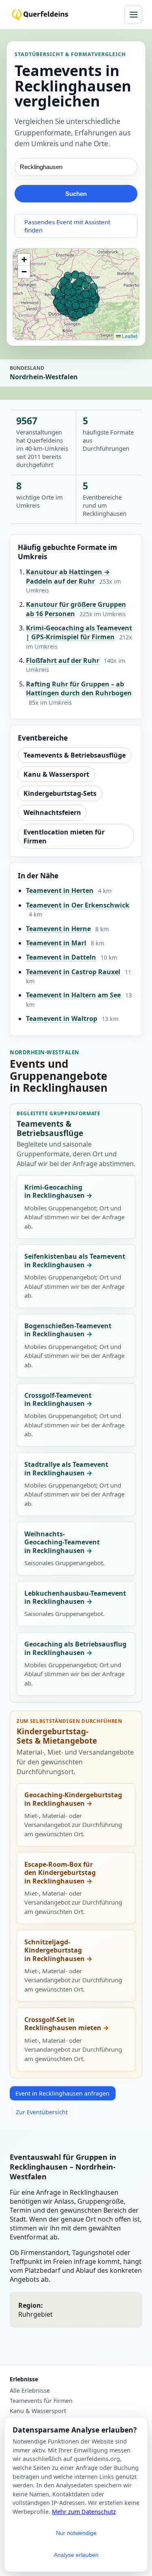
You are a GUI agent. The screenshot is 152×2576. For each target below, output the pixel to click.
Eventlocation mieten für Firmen (64, 836)
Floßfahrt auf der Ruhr (63, 660)
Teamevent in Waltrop (62, 1019)
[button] (24, 260)
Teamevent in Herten (60, 891)
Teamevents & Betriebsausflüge (75, 755)
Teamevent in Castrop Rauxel (73, 972)
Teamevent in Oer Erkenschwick (78, 905)
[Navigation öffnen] (133, 15)
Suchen (76, 194)
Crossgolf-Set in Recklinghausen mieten (63, 2024)
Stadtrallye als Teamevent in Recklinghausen (66, 1469)
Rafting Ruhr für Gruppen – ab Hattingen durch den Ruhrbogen (79, 689)
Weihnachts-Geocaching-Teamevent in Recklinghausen (62, 1542)
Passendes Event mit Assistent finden (67, 226)
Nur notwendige (76, 2533)
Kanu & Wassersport (56, 774)
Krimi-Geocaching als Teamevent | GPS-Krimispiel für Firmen (79, 632)
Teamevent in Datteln (61, 957)
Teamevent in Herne (58, 929)
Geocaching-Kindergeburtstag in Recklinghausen (73, 1799)
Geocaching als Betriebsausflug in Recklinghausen (75, 1648)
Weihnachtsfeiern (52, 812)
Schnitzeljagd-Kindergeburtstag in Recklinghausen (55, 1950)
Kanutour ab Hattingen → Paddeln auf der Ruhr (68, 576)
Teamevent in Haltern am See (73, 995)
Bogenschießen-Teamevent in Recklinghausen (68, 1330)
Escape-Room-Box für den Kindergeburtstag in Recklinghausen (60, 1873)
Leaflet (129, 336)
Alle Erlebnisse (30, 2391)
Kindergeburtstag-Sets (60, 793)
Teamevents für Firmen (41, 2401)
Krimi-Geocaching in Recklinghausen (55, 1191)
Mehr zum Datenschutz (84, 2512)
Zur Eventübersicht (42, 2112)
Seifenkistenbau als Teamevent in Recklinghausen (75, 1261)
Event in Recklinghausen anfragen (62, 2093)
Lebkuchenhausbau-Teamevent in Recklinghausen (75, 1598)
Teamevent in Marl (56, 943)
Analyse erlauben (76, 2555)
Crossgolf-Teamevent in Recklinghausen (58, 1400)
